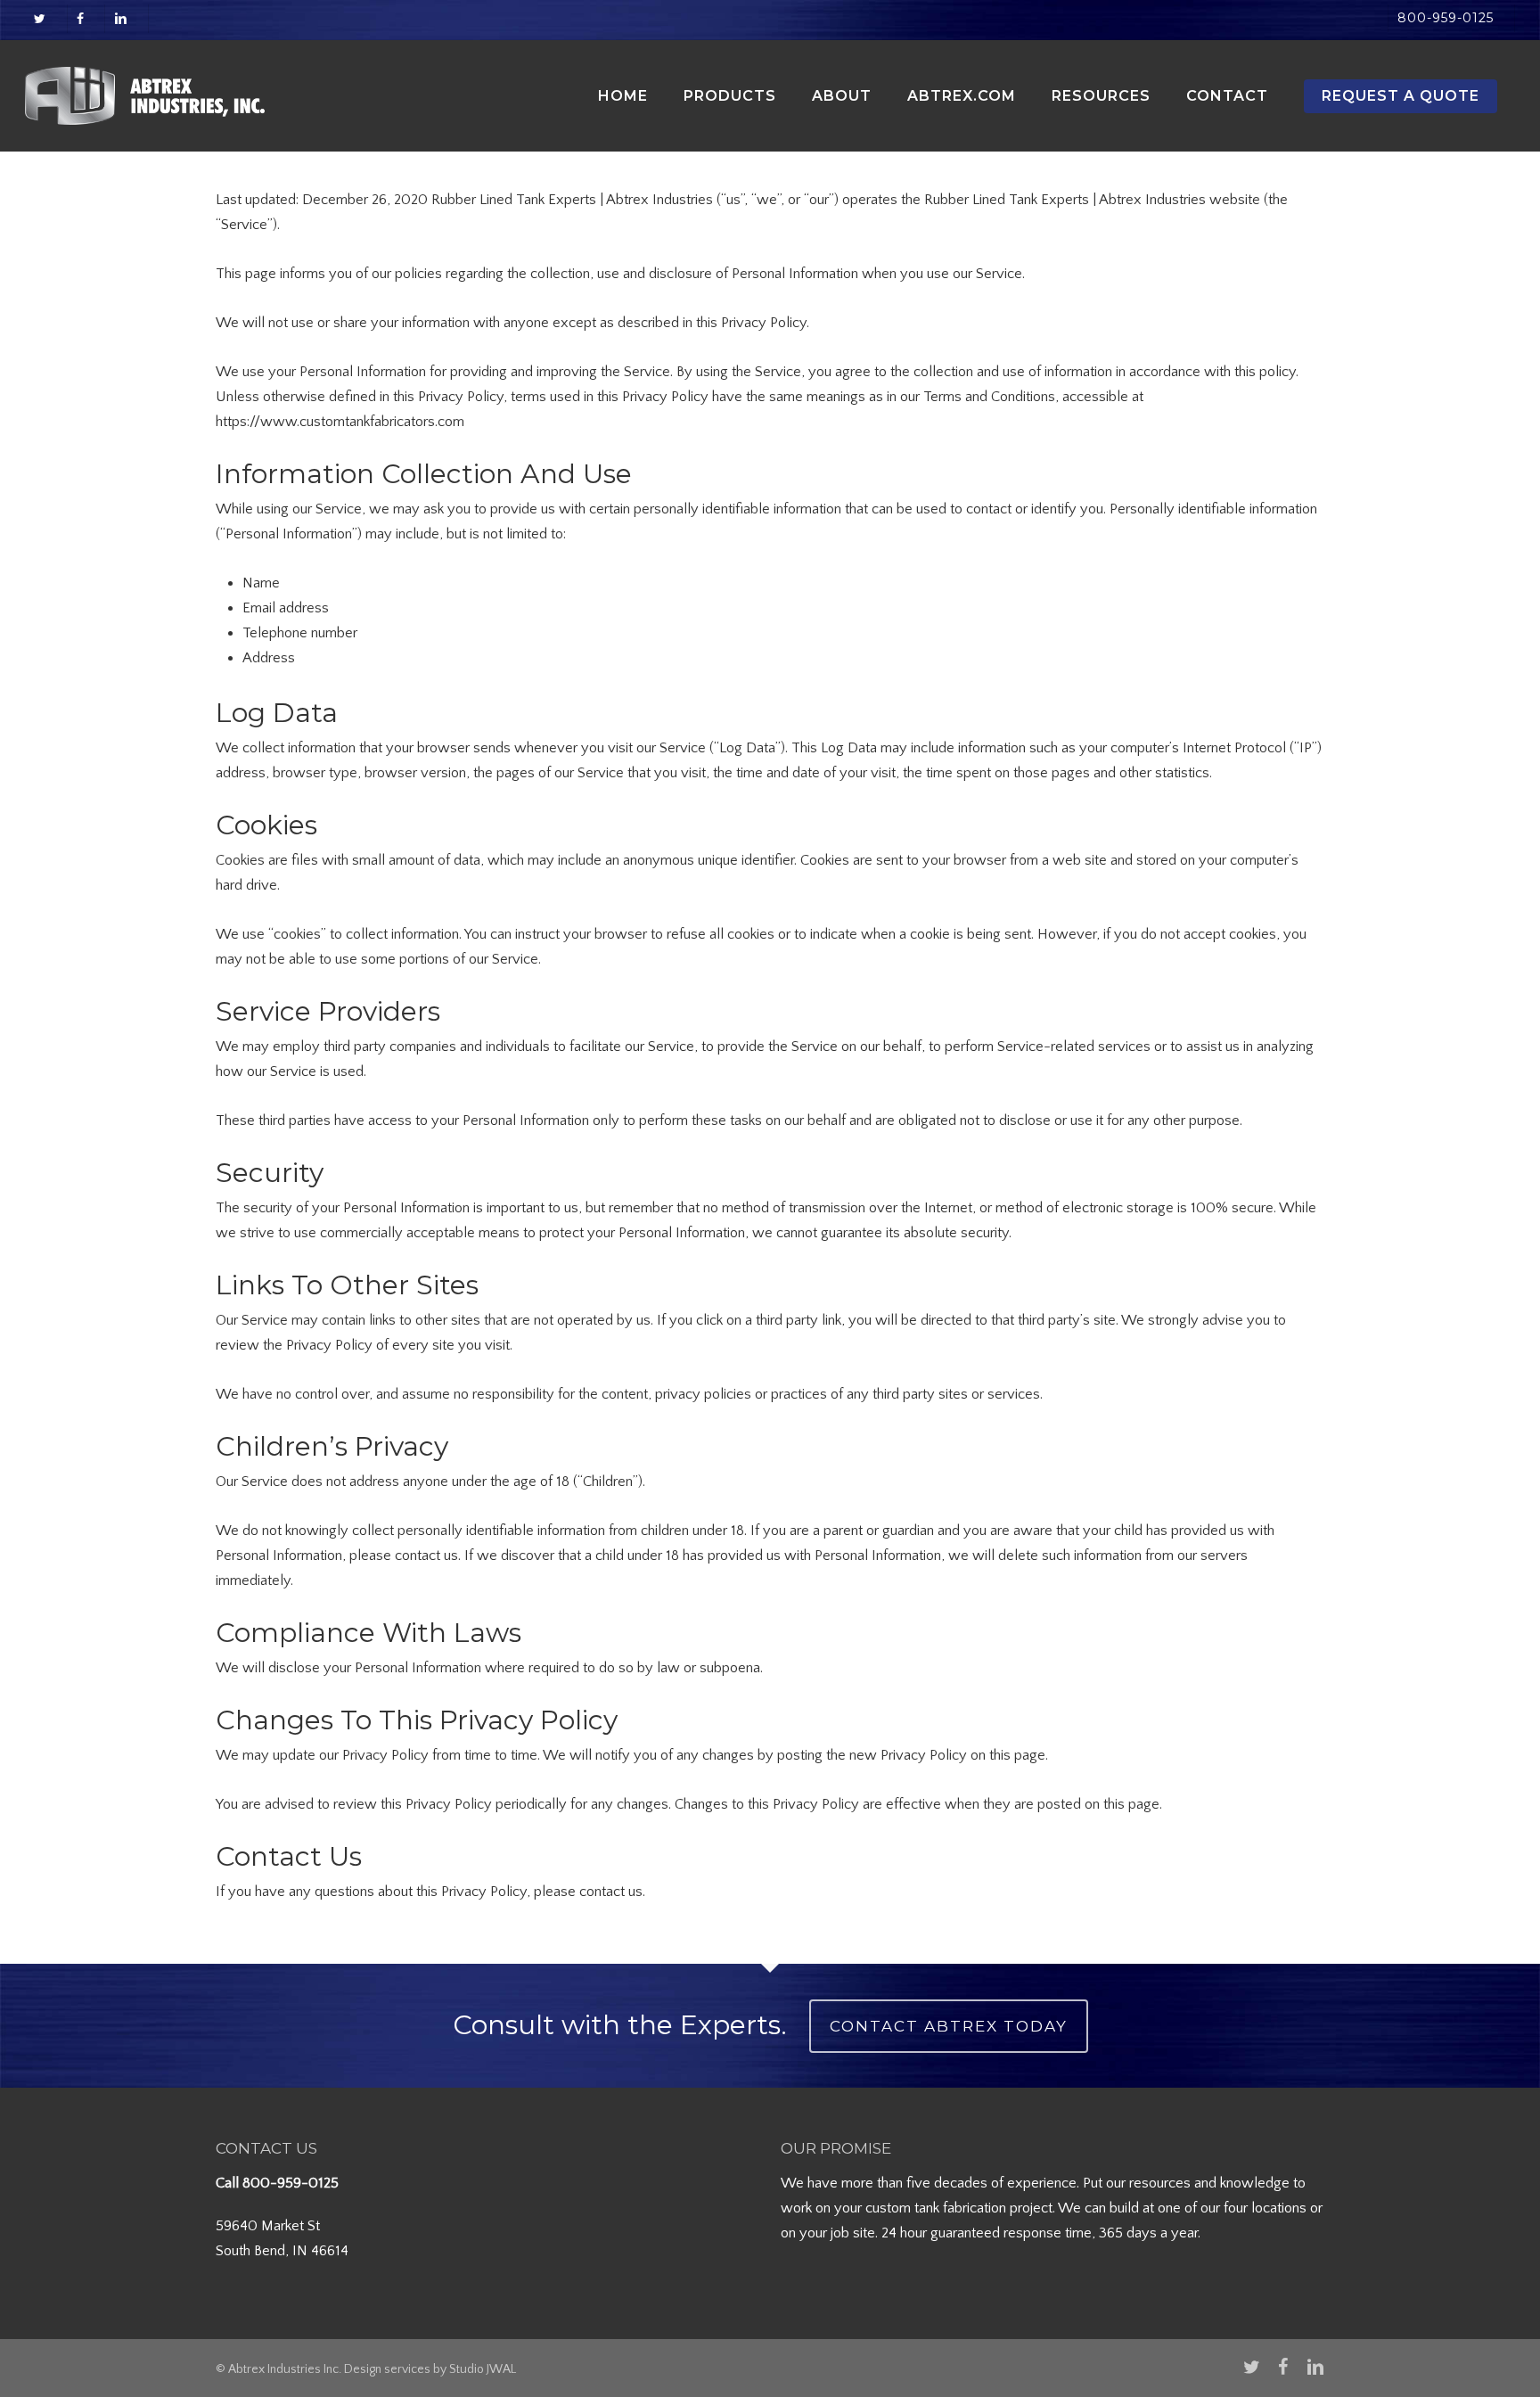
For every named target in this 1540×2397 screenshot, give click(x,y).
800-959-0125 (291, 2183)
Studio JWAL (483, 2369)
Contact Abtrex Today (949, 2026)
